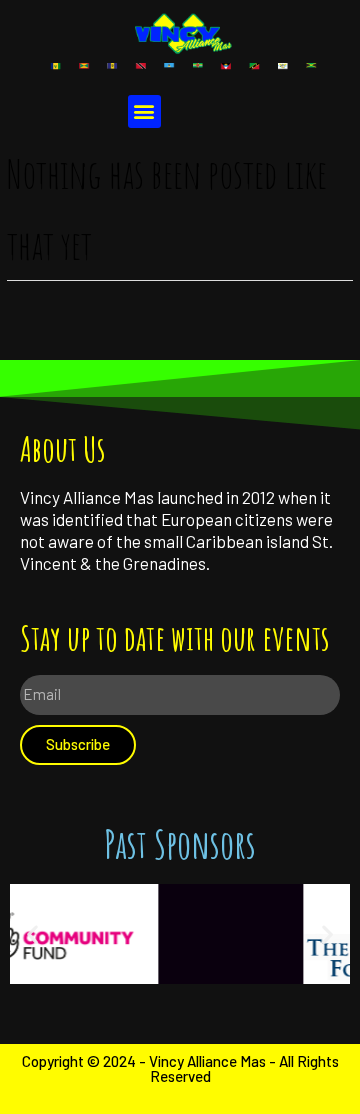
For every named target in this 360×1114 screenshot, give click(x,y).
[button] (144, 111)
